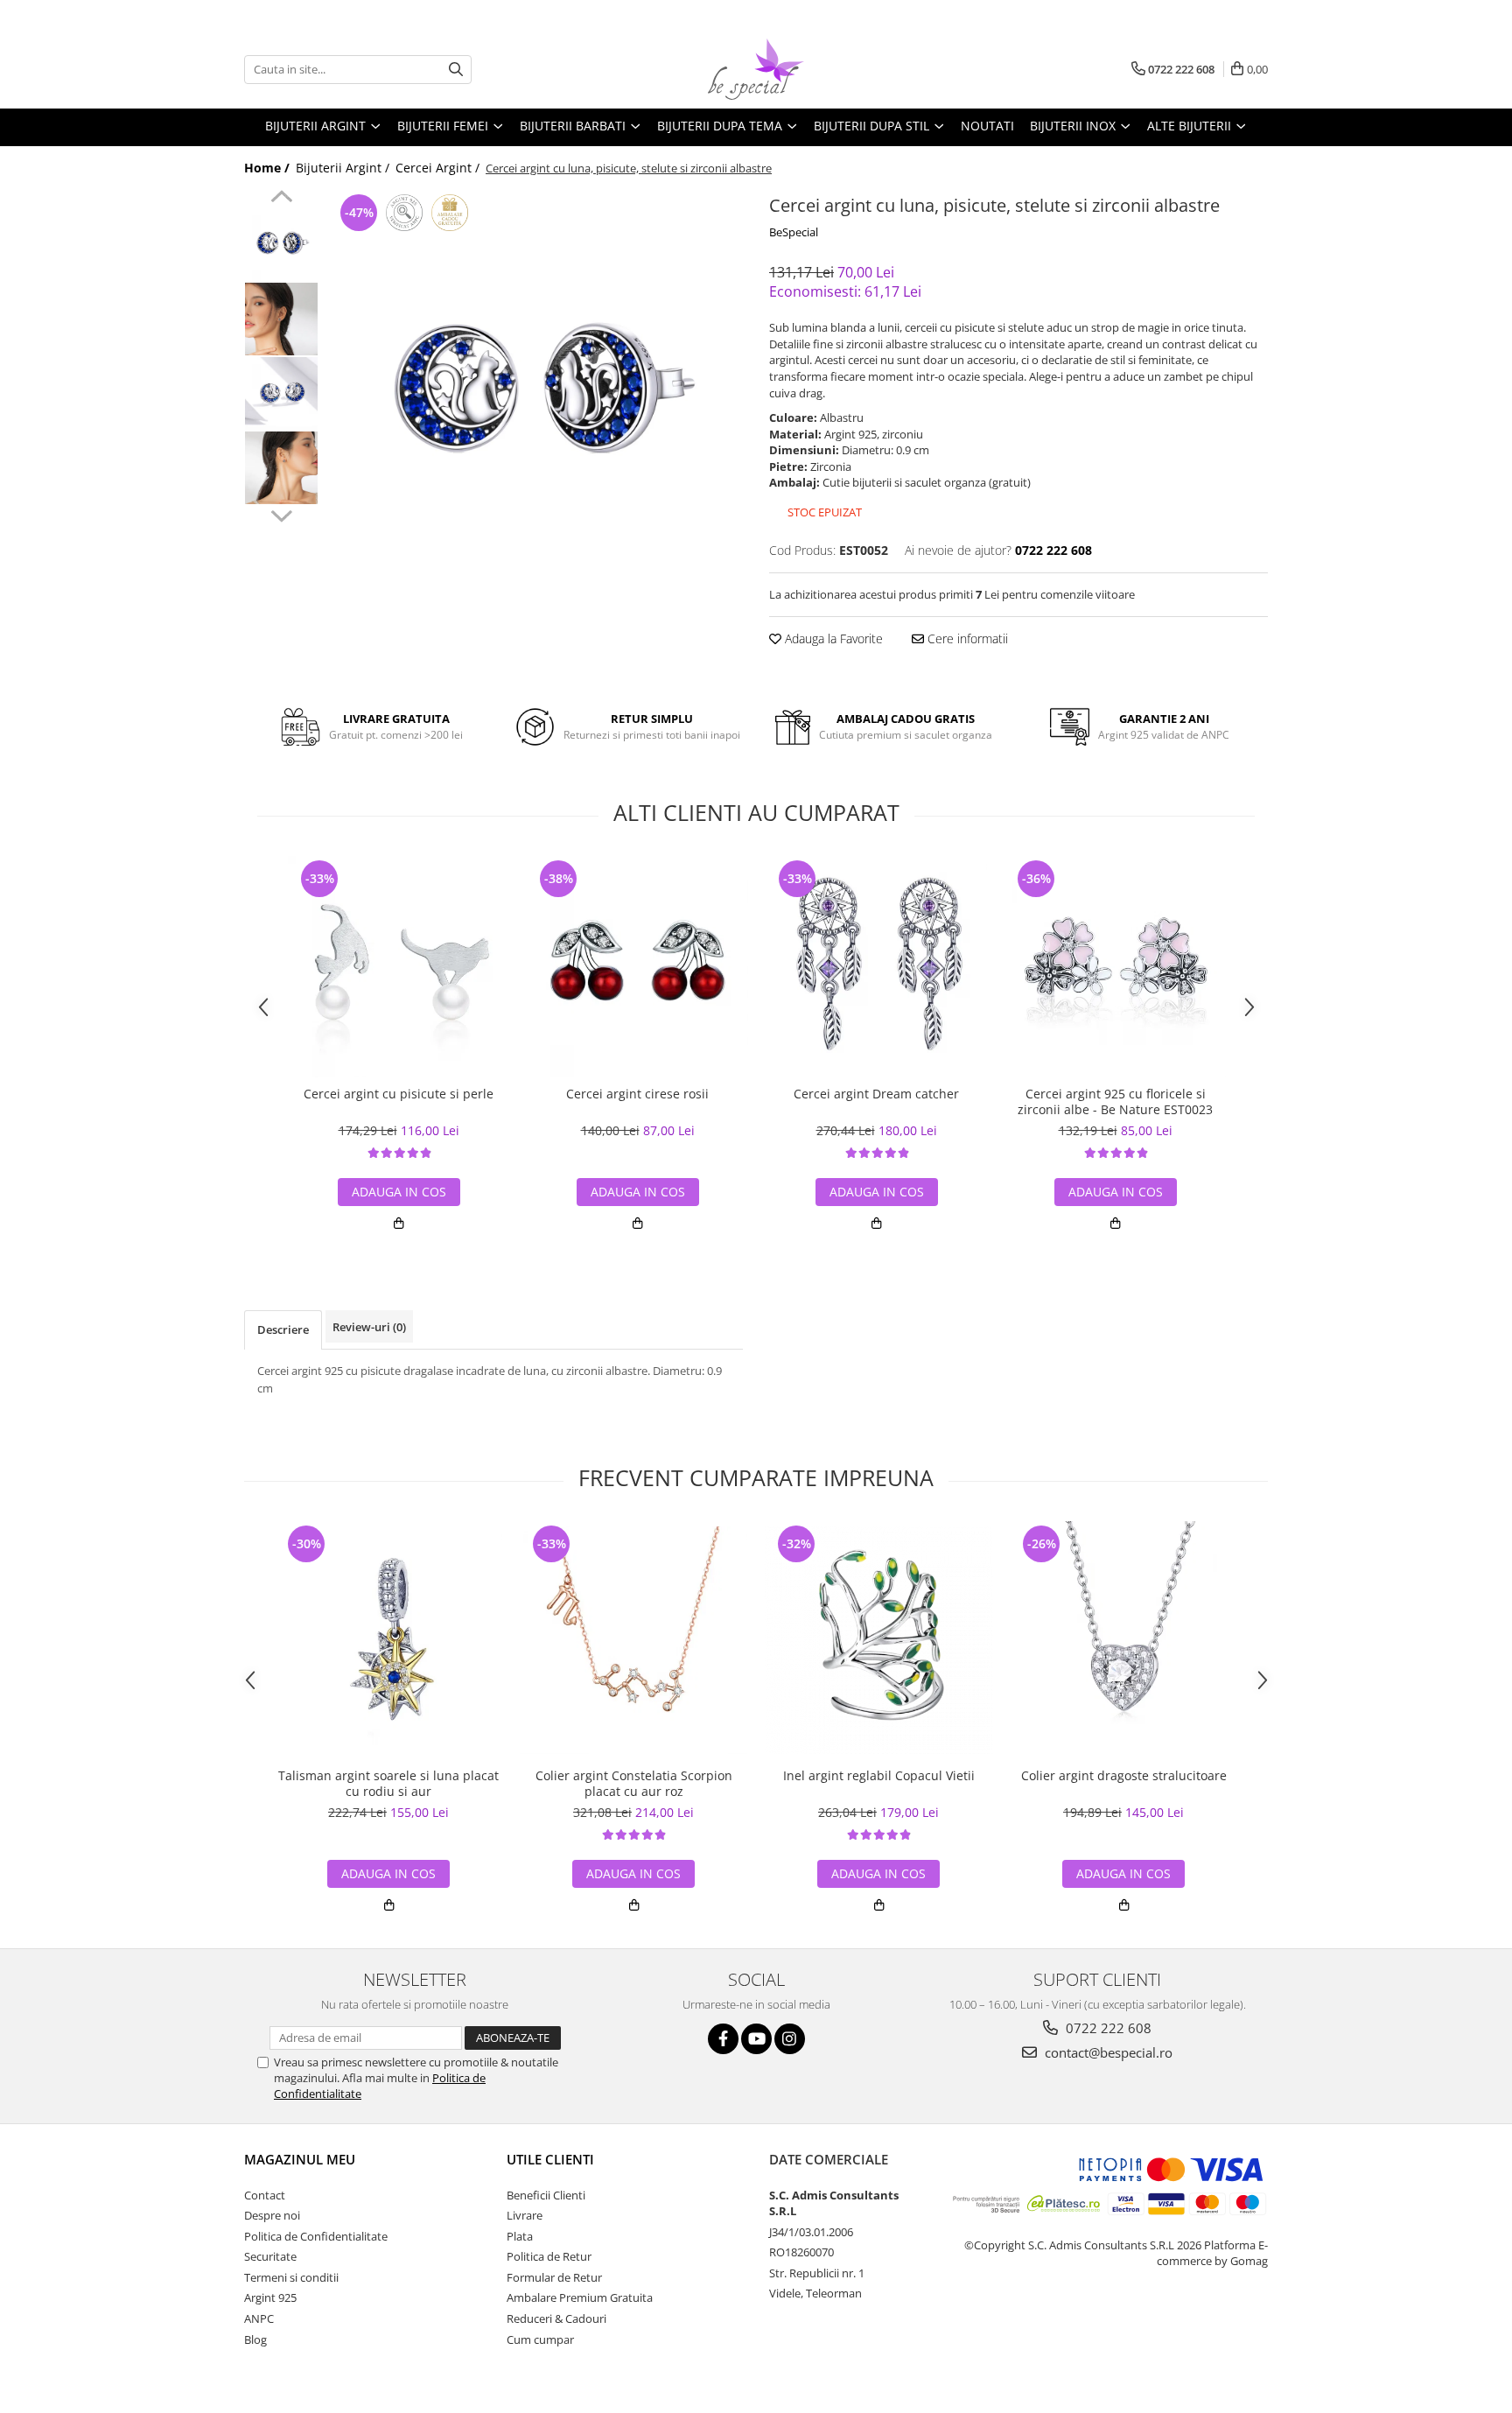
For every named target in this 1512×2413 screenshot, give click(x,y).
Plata (520, 2236)
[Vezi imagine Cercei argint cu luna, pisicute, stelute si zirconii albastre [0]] (281, 245)
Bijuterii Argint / (344, 168)
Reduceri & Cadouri (556, 2318)
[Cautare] (456, 70)
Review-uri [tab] (369, 1327)
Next (281, 514)
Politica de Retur (549, 2256)
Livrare (525, 2215)
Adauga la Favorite (832, 638)
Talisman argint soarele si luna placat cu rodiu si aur (388, 1784)
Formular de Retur (554, 2277)
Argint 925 (270, 2297)
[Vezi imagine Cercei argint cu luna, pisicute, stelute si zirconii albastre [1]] (281, 319)
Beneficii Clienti (546, 2195)
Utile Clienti (550, 2159)
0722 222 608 (1107, 2028)
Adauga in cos (399, 1192)
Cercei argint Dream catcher (876, 1094)
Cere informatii (966, 638)
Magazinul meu (300, 2159)
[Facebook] (723, 2039)
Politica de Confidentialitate (316, 2236)
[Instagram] (790, 2039)
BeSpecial (794, 232)
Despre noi (272, 2215)
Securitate (270, 2256)
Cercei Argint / (439, 168)
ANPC (259, 2318)
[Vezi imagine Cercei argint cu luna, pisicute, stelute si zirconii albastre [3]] (281, 468)
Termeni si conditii (291, 2277)
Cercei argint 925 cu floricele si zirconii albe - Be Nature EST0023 (1115, 1102)
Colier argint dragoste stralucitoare (1124, 1776)
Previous (281, 199)
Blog (255, 2339)
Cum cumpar (540, 2339)
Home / (269, 168)
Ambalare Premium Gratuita (580, 2297)
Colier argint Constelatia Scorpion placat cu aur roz (634, 1784)
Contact (265, 2195)
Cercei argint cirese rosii (637, 1094)
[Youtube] (756, 2039)
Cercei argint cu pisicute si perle (399, 1094)
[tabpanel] (535, 398)
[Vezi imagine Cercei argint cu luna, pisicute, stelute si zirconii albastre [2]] (281, 393)
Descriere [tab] (283, 1329)
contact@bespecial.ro (1107, 2052)
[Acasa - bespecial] (756, 69)
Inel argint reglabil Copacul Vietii (879, 1776)
